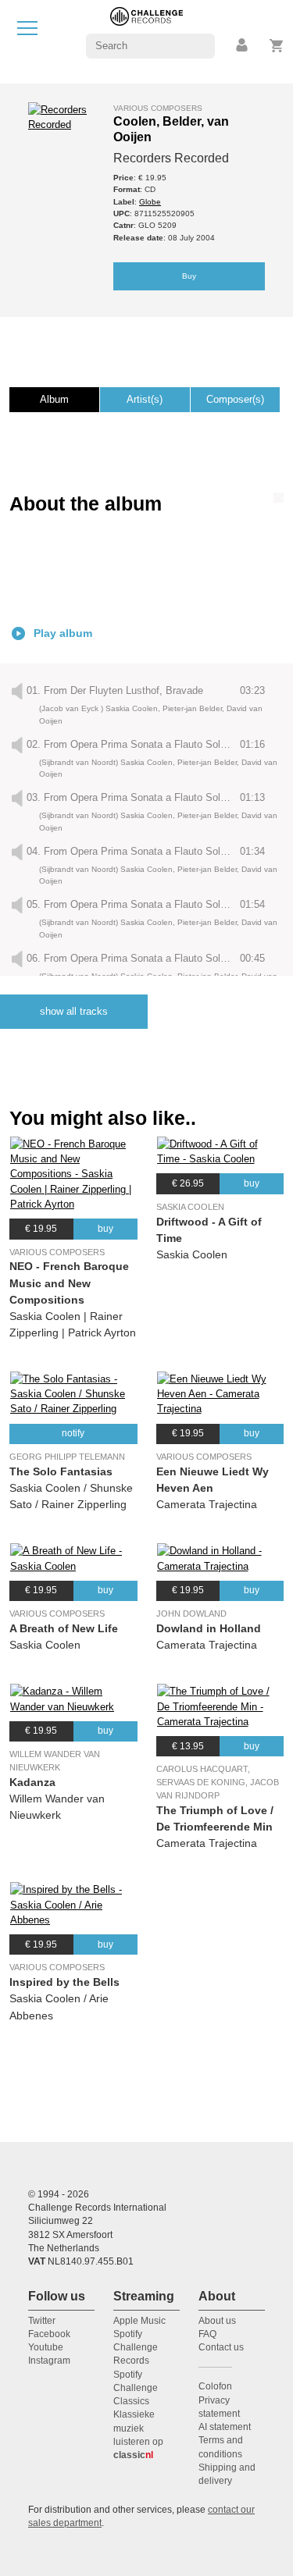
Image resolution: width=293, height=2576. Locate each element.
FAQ (207, 2334)
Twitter (42, 2321)
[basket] (277, 46)
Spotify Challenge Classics (136, 2388)
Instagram (49, 2361)
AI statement (225, 2427)
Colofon (215, 2386)
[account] (243, 46)
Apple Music (139, 2321)
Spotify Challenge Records (136, 2348)
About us (217, 2321)
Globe (150, 202)
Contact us (221, 2347)
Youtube (46, 2347)
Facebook (49, 2334)
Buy (189, 276)
